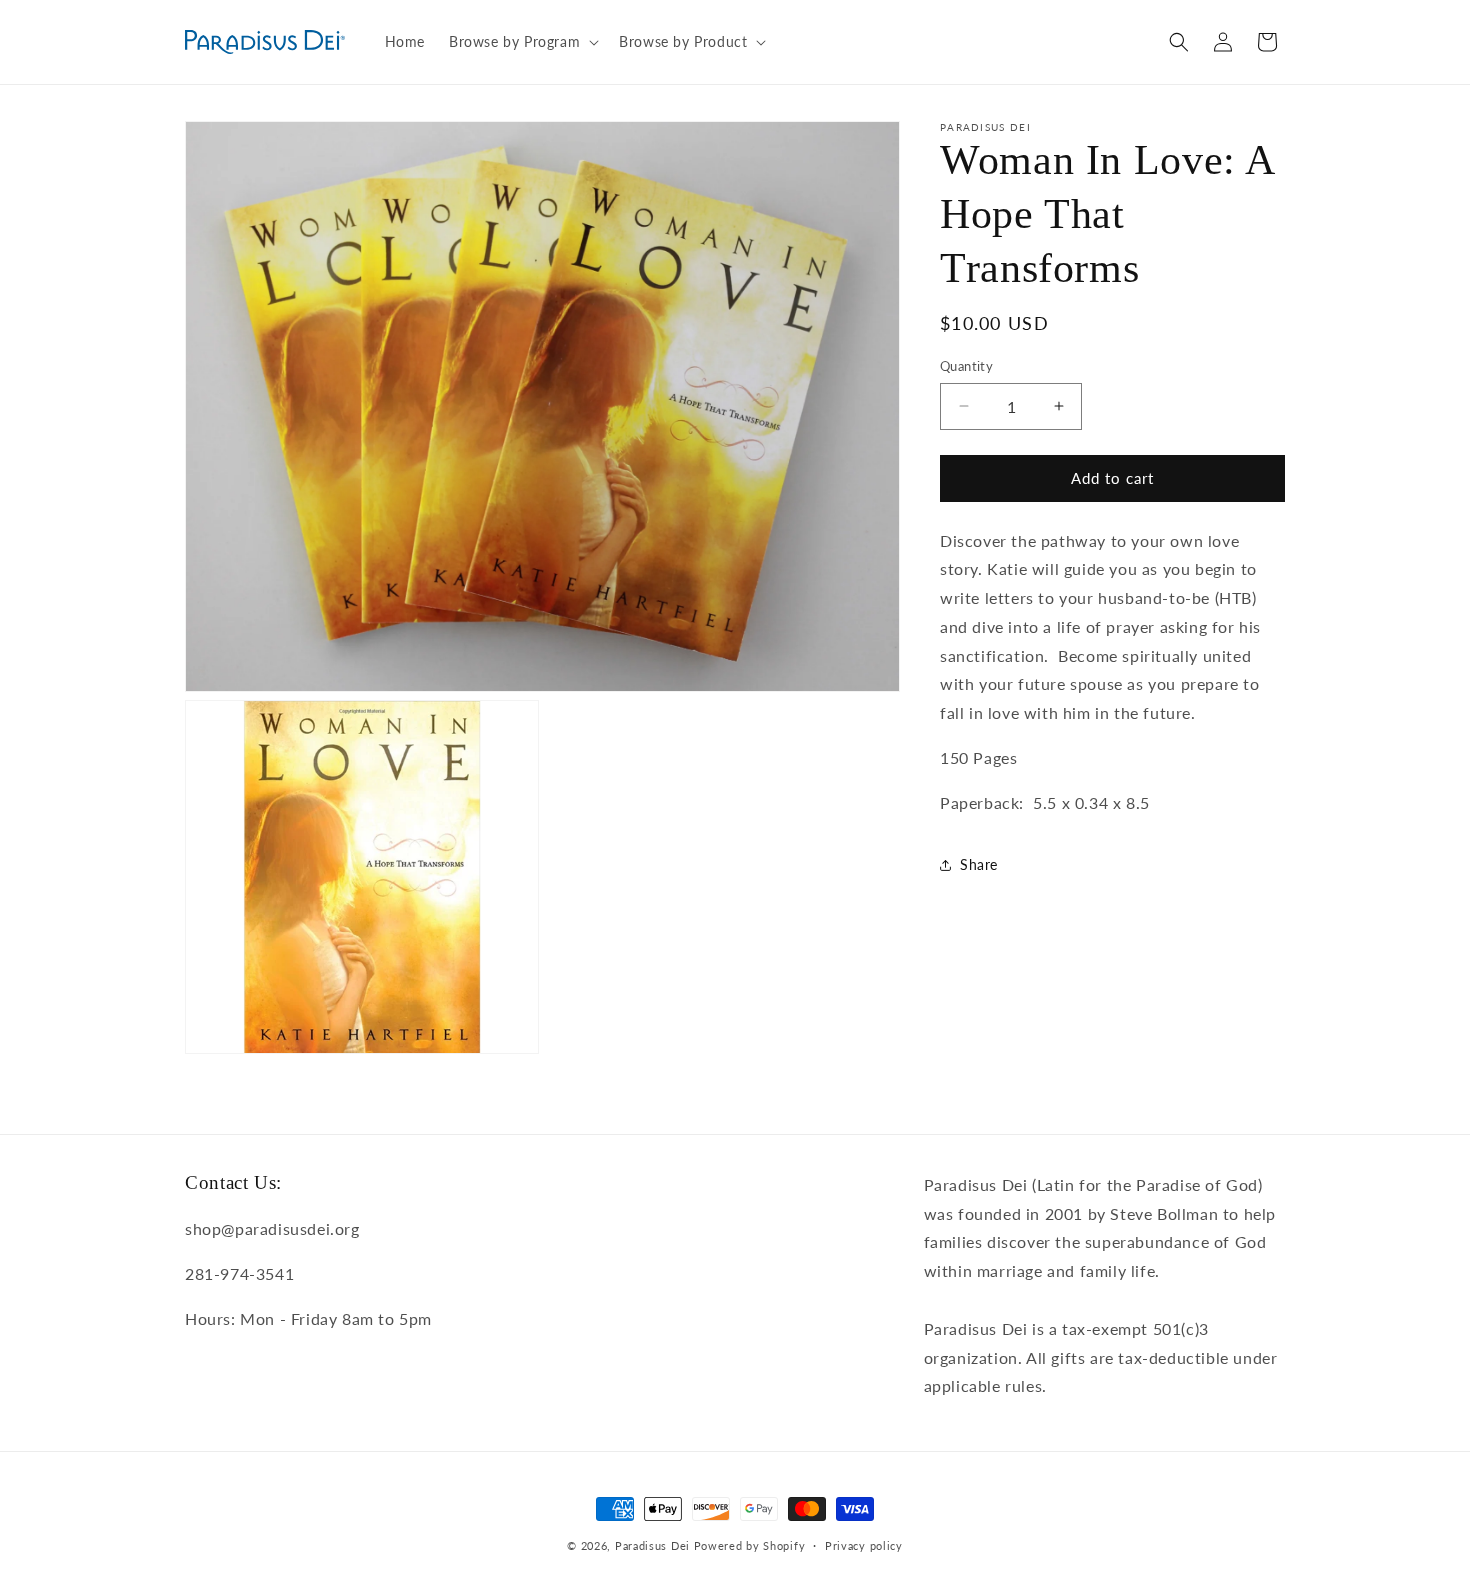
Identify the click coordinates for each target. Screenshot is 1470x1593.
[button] (522, 42)
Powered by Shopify (750, 1545)
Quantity (966, 366)
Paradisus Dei (652, 1545)
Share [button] (979, 864)
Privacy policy (864, 1545)
